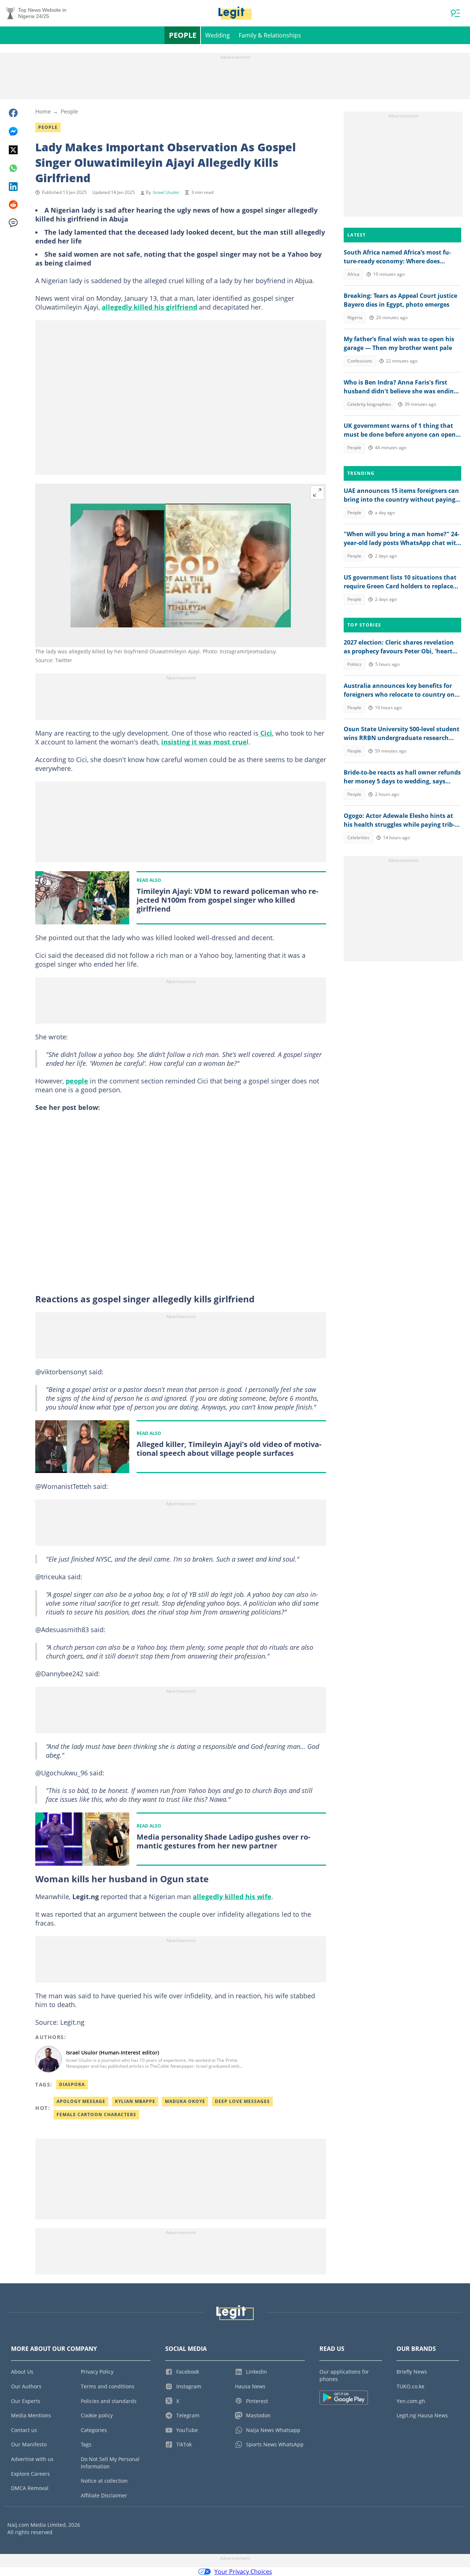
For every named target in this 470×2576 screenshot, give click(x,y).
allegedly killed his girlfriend (149, 307)
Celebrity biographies (369, 404)
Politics (355, 664)
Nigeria (355, 318)
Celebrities (358, 838)
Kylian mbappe (135, 2101)
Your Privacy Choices (243, 2572)
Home (43, 111)
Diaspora (72, 2084)
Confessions (360, 361)
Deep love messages (242, 2101)
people (77, 1081)
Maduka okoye (185, 2101)
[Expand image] (317, 493)
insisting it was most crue (204, 742)
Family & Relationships (270, 35)
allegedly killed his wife (232, 1897)
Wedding (218, 35)
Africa (353, 274)
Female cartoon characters (96, 2115)
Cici (265, 733)
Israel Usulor (166, 192)
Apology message (81, 2101)
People (183, 35)
